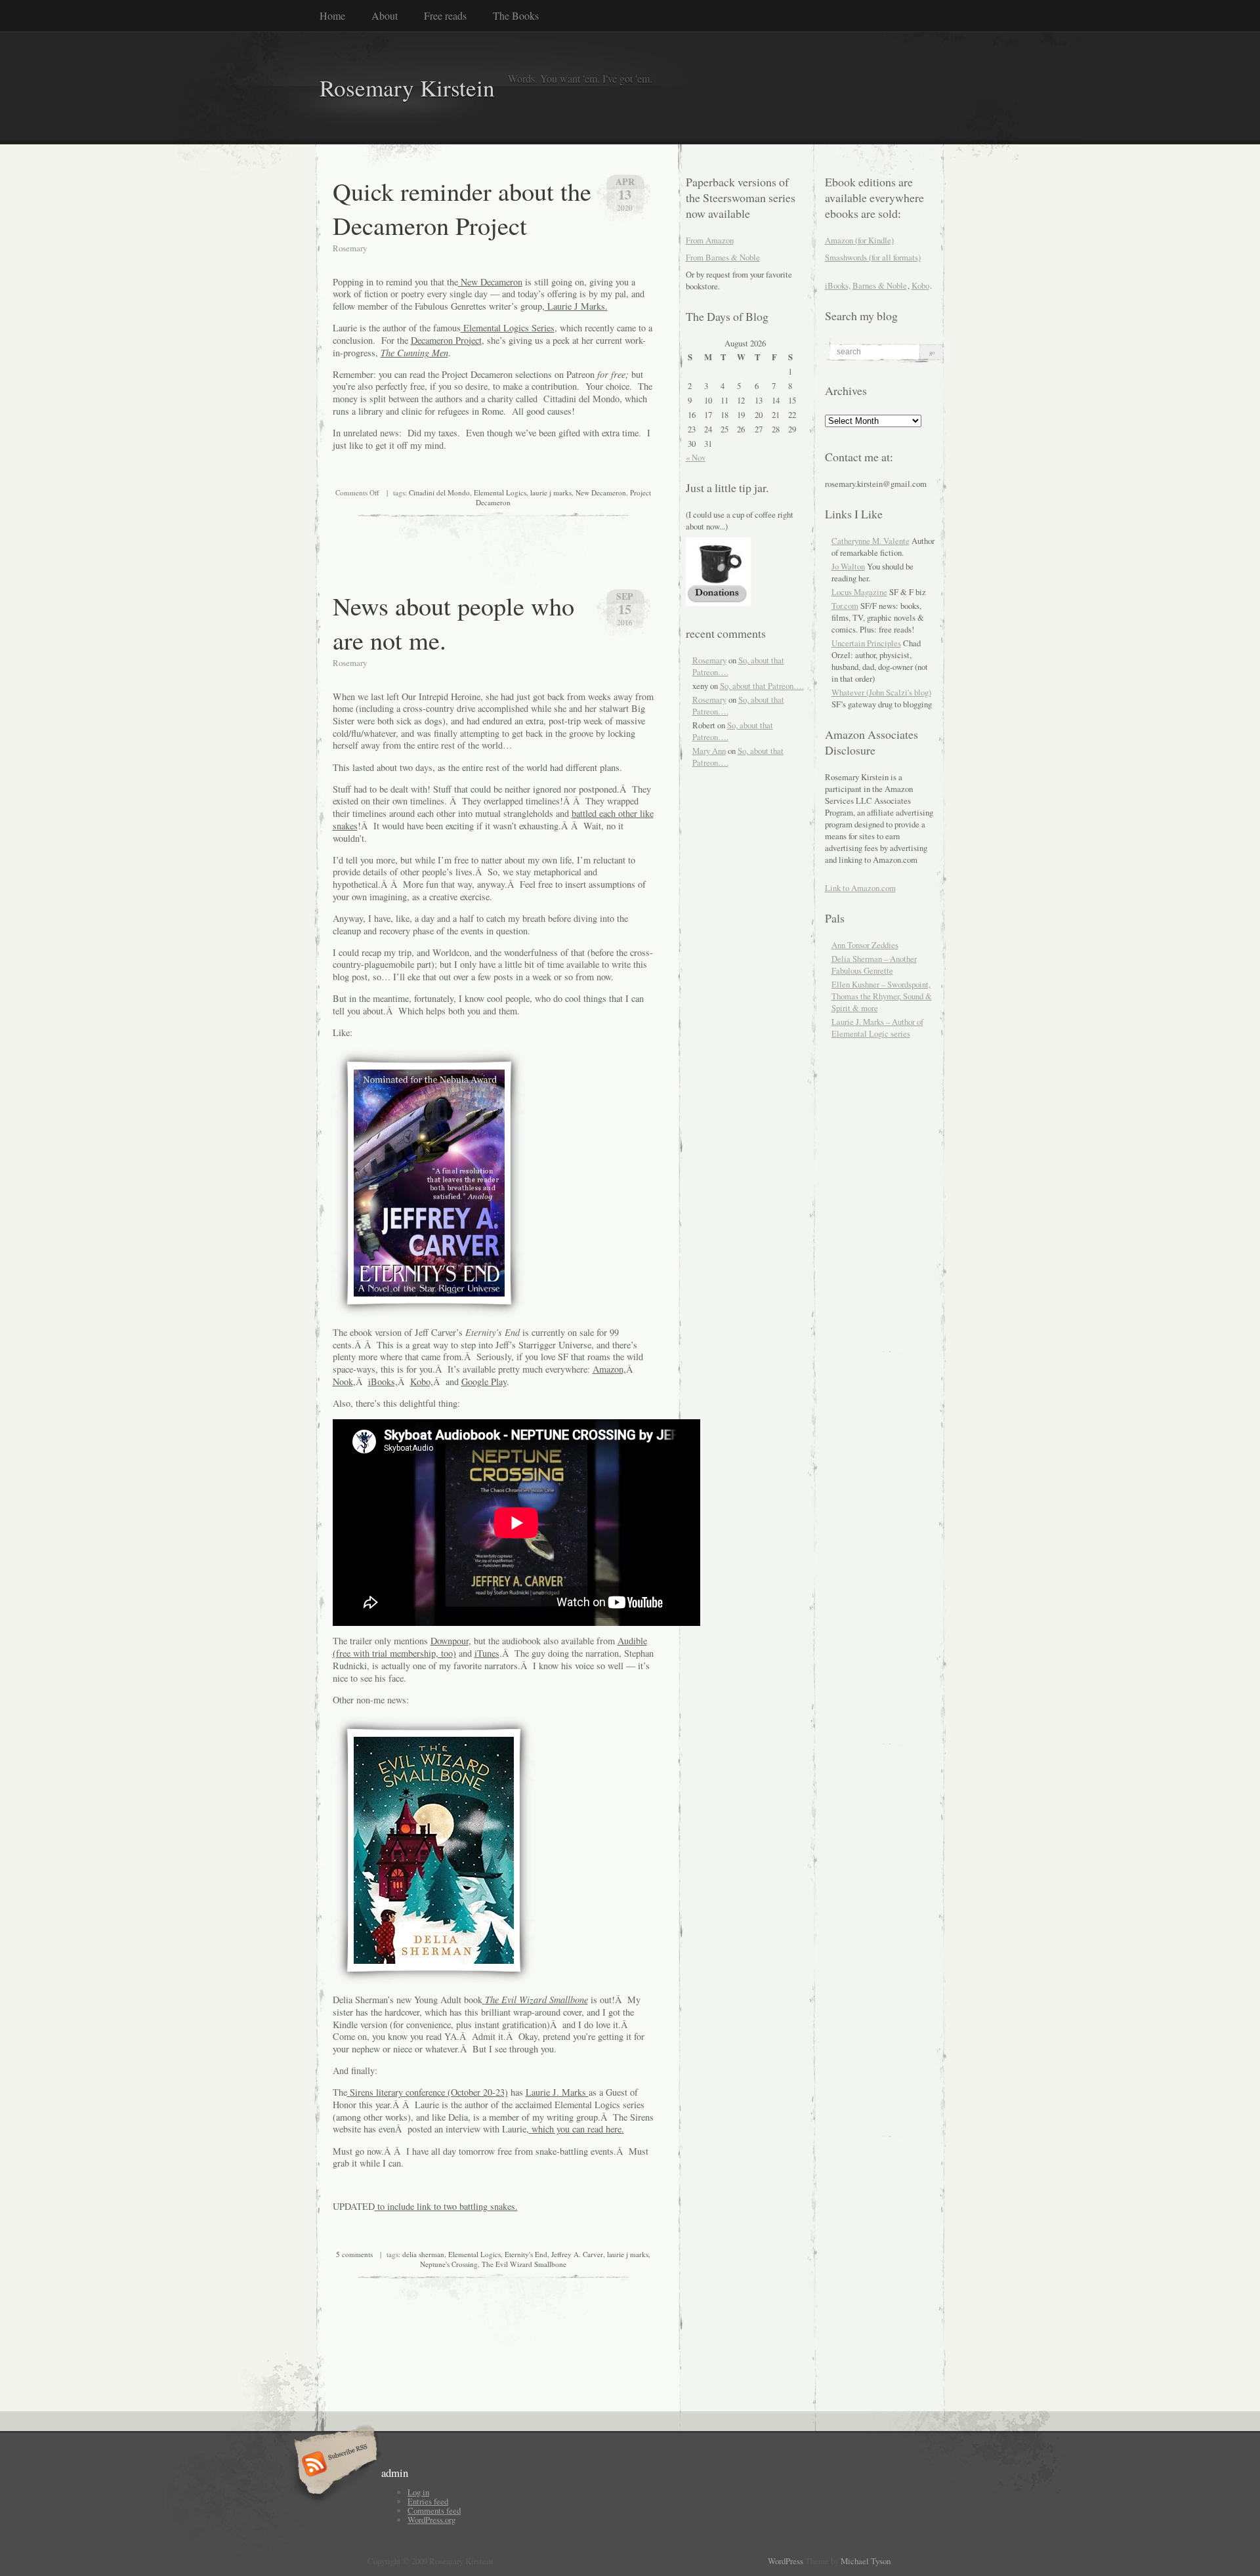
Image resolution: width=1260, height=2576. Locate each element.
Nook (343, 1381)
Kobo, (422, 1381)
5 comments (354, 2254)
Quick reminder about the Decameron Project (462, 208)
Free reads (445, 15)
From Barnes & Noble (723, 257)
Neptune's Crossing (449, 2264)
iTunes (487, 1653)
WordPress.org (431, 2520)
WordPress (786, 2561)
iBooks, (383, 1381)
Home (332, 15)
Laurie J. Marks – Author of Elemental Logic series (877, 1028)
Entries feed (428, 2501)
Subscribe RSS (334, 2465)
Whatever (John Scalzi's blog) (881, 692)
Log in (418, 2492)
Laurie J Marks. (576, 306)
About (385, 15)
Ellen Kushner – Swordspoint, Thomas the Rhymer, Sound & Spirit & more (882, 996)
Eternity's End (526, 2254)
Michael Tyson (866, 2561)
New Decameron (490, 282)
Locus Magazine (859, 592)
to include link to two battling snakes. (446, 2206)
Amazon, (609, 1369)
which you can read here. (577, 2129)
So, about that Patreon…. (762, 686)
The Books (516, 15)
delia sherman (423, 2254)
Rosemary (709, 660)
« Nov (696, 457)
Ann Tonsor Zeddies (865, 945)
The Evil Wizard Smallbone (524, 2264)
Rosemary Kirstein (407, 88)
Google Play (484, 1381)
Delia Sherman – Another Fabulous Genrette (874, 965)
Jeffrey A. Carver (577, 2254)
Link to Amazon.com (860, 888)
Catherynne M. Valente (871, 541)
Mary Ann (709, 751)
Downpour (450, 1641)
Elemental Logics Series (508, 328)
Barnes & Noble (880, 285)
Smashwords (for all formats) (873, 257)
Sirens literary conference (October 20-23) (428, 2092)
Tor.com (845, 606)
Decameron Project (446, 340)
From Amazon (710, 240)
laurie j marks (551, 492)
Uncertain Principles (866, 643)
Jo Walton (848, 566)
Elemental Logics (500, 492)
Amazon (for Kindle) (859, 240)
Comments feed (434, 2510)
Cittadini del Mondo (439, 492)
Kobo (920, 285)
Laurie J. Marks (557, 2092)
